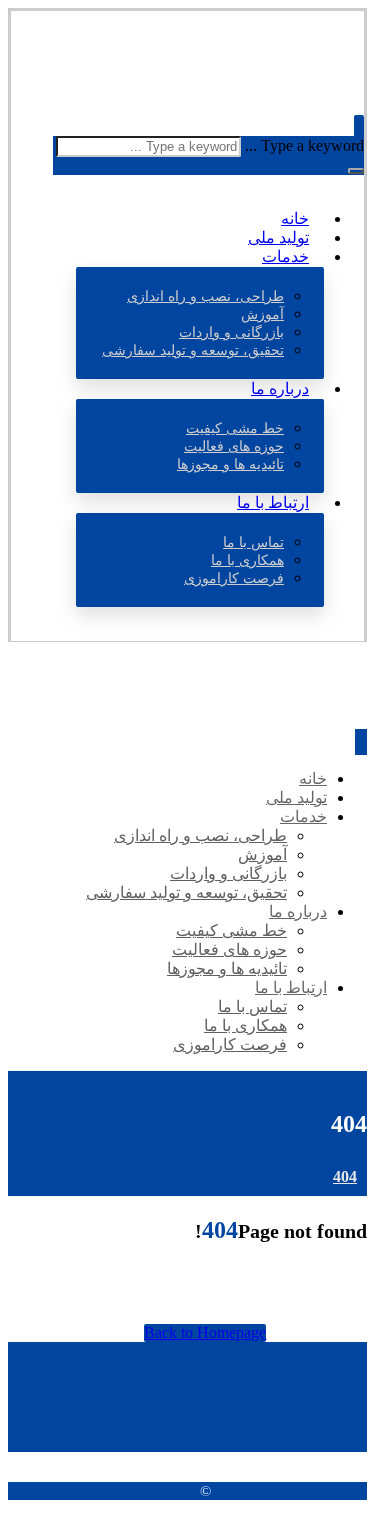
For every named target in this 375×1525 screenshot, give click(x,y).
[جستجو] (356, 171)
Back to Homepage (205, 1332)
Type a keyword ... (304, 145)
